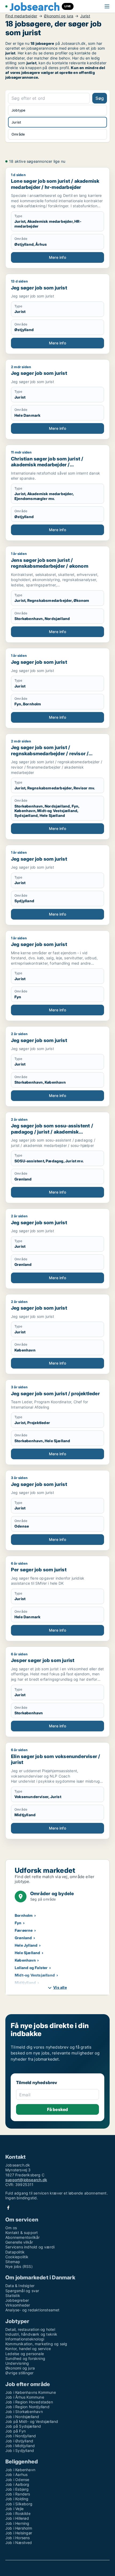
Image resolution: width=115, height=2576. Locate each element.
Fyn (18, 1923)
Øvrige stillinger (19, 2373)
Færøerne (24, 1930)
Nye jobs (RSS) (19, 2266)
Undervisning (17, 2363)
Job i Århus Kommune (25, 2397)
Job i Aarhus (16, 2474)
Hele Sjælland (28, 1953)
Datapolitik (15, 2252)
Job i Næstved (19, 2543)
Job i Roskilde (18, 2513)
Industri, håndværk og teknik (31, 2334)
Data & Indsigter (20, 2286)
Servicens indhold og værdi (30, 2247)
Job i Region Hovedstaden (29, 2402)
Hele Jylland (26, 1945)
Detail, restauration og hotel (30, 2329)
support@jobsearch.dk (26, 2180)
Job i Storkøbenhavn (24, 2412)
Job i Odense (17, 2480)
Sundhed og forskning (25, 2358)
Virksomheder (18, 2305)
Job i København (20, 2470)
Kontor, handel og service (28, 2349)
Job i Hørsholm (19, 2528)
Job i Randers (18, 2494)
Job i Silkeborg (19, 2504)
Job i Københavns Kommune (31, 2392)
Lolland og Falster (31, 1968)
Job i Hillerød (17, 2518)
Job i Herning (17, 2523)
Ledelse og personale (25, 2354)
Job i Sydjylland (20, 2450)
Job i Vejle (14, 2509)
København (25, 1960)
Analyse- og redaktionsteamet (32, 2310)
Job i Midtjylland (20, 2446)
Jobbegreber (17, 2300)
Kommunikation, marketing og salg (36, 2344)
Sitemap (13, 2262)
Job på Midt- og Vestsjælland (32, 2421)
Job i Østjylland (19, 2441)
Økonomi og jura (59, 16)
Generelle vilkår (19, 2242)
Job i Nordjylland (21, 2436)
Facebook (8, 2208)
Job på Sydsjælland (23, 2426)
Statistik (13, 2295)
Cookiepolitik (17, 2257)
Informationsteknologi (25, 2339)
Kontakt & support (22, 2233)
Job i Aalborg (17, 2484)
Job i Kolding (17, 2499)
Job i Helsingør (19, 2533)
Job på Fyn (16, 2431)
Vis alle (60, 1987)
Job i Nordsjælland (22, 2417)
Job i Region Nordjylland (27, 2407)
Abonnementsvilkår (22, 2237)
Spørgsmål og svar (22, 2291)
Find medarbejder (21, 16)
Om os (11, 2228)
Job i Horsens (18, 2538)
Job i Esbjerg (17, 2489)
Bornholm (24, 1915)
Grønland (23, 1938)
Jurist (85, 16)
